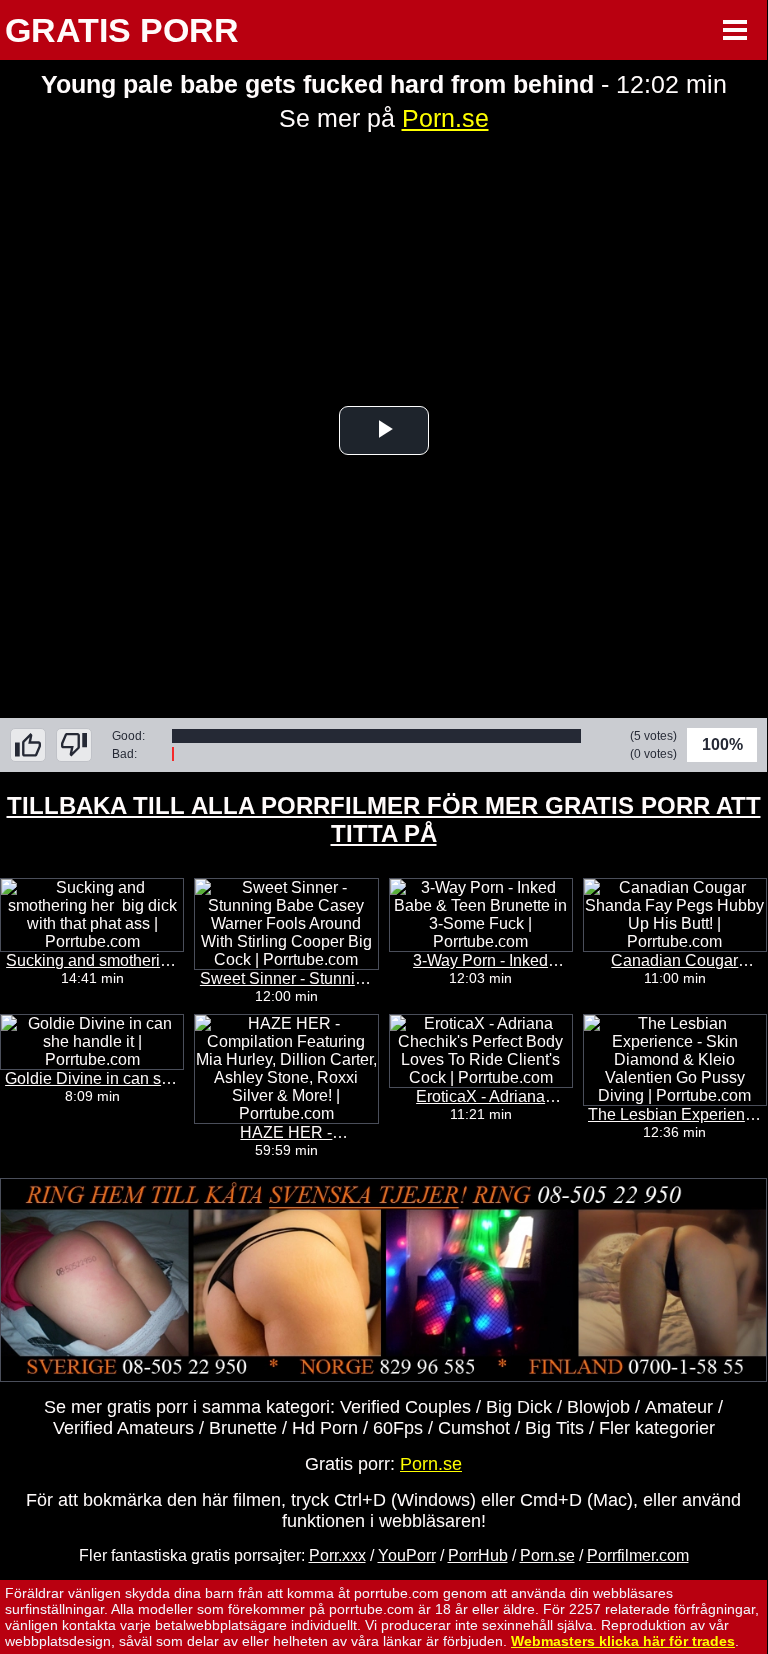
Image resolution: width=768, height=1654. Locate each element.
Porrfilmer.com (638, 1555)
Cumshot (474, 1428)
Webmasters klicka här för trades (623, 1641)
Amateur (679, 1407)
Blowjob (598, 1407)
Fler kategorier (657, 1428)
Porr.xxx (337, 1555)
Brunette (243, 1428)
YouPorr (407, 1555)
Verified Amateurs (123, 1428)
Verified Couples (405, 1407)
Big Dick (519, 1407)
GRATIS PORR (122, 30)
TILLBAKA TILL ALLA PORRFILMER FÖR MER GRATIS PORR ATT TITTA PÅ (384, 819)
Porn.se (445, 118)
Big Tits (554, 1428)
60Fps (398, 1428)
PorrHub (478, 1555)
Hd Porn (325, 1428)
